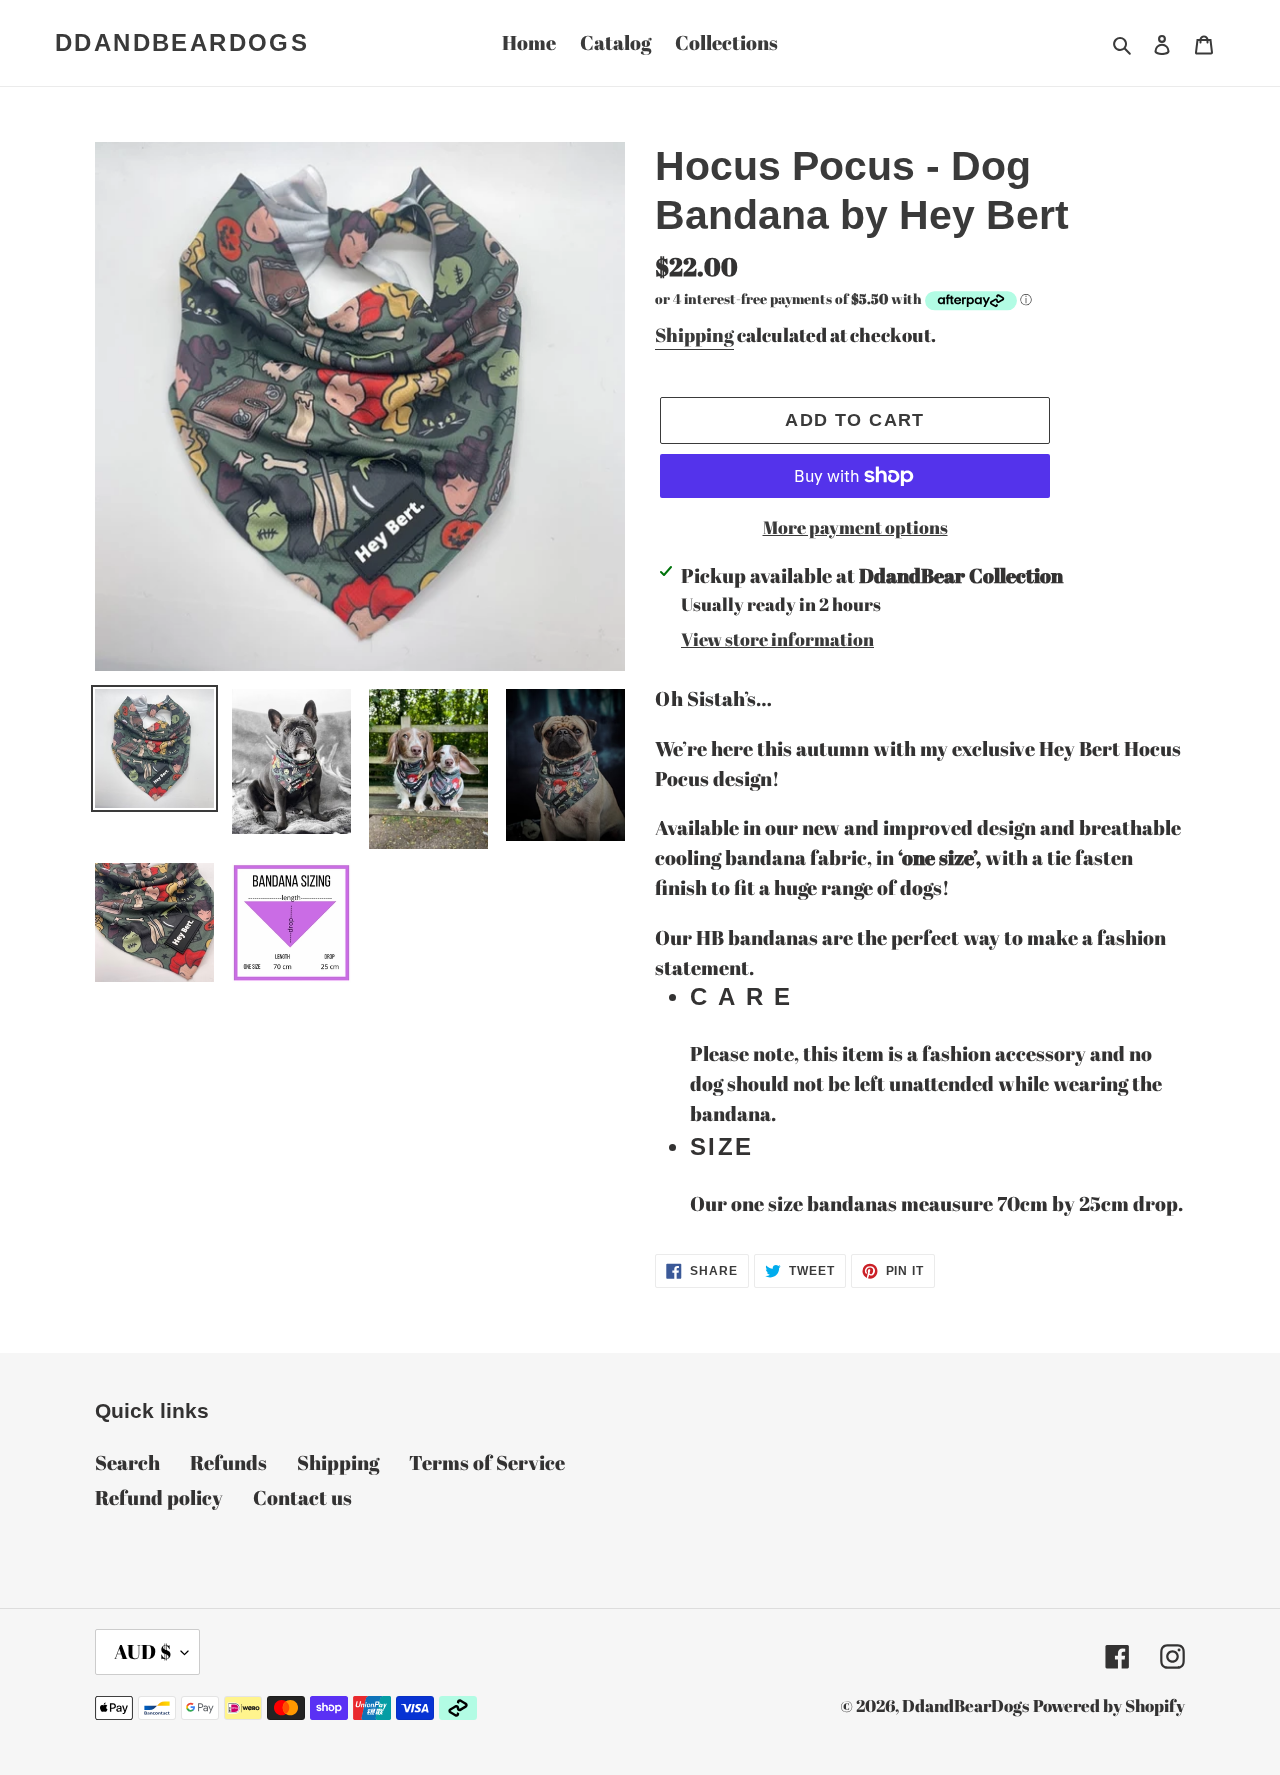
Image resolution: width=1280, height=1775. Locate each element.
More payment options (855, 527)
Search (127, 1462)
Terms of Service (487, 1462)
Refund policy (159, 1497)
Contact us (302, 1497)
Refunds (228, 1462)
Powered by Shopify (1109, 1705)
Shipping (694, 335)
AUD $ (142, 1651)
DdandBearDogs (182, 42)
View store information (777, 639)
